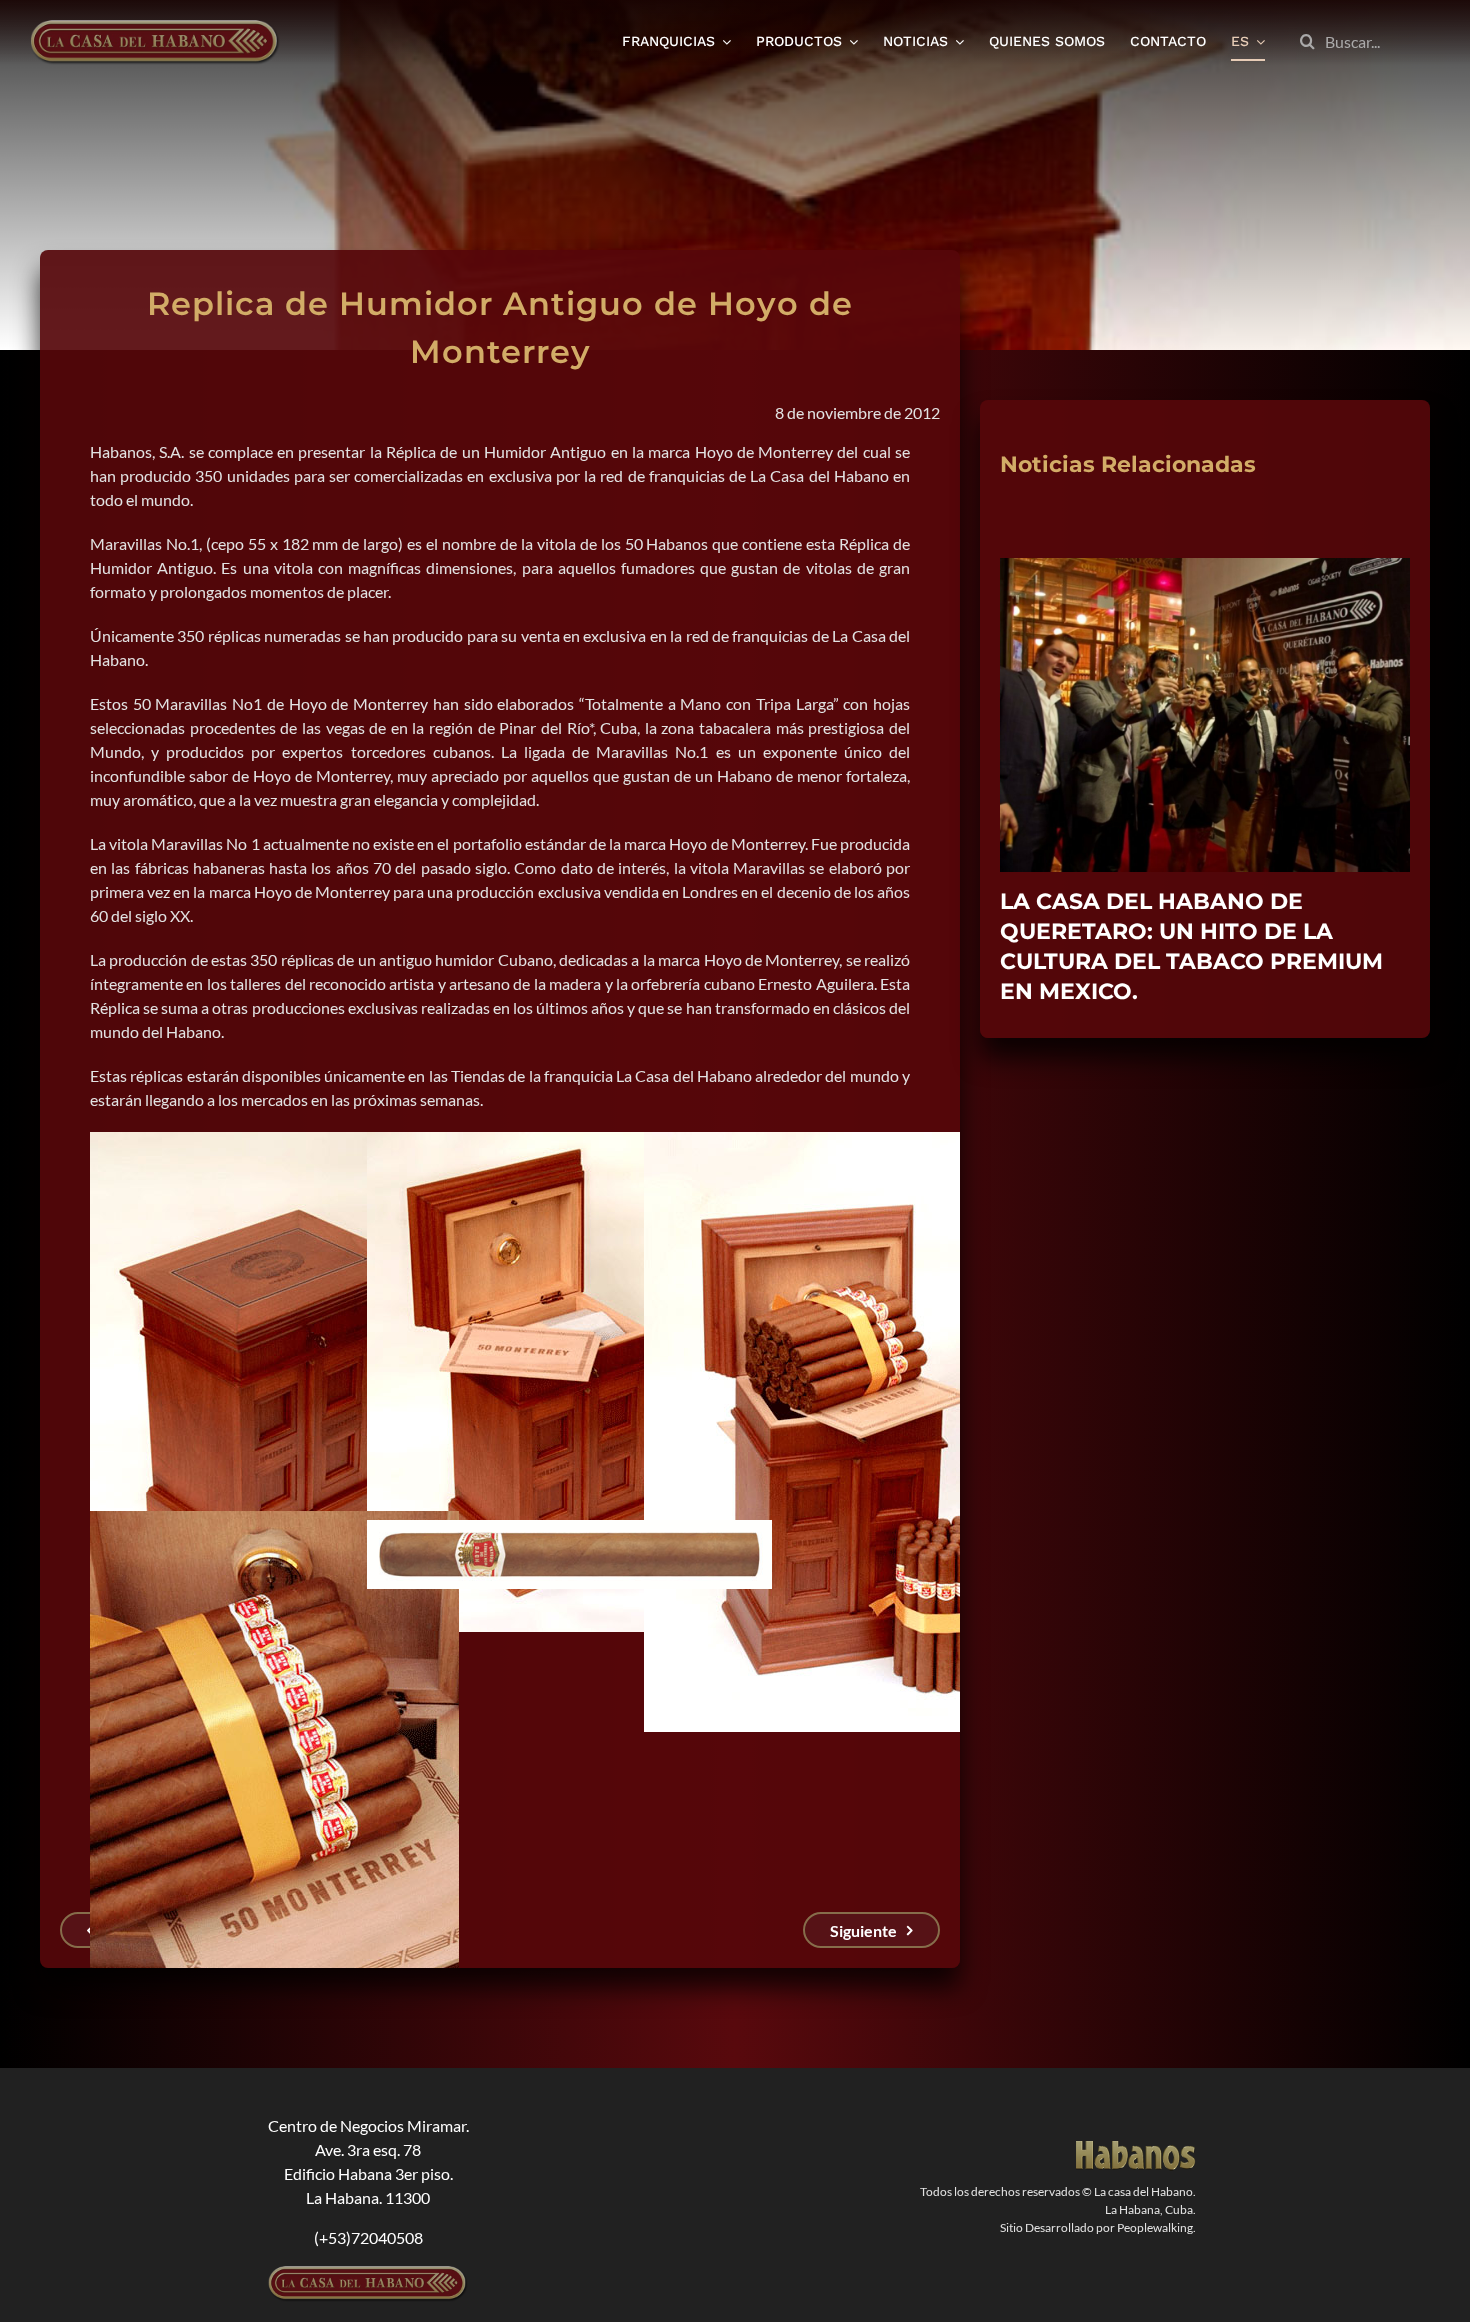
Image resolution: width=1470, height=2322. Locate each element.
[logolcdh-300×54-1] (368, 2273)
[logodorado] (1136, 2148)
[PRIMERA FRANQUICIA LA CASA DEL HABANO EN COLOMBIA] (1205, 567)
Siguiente (863, 1930)
